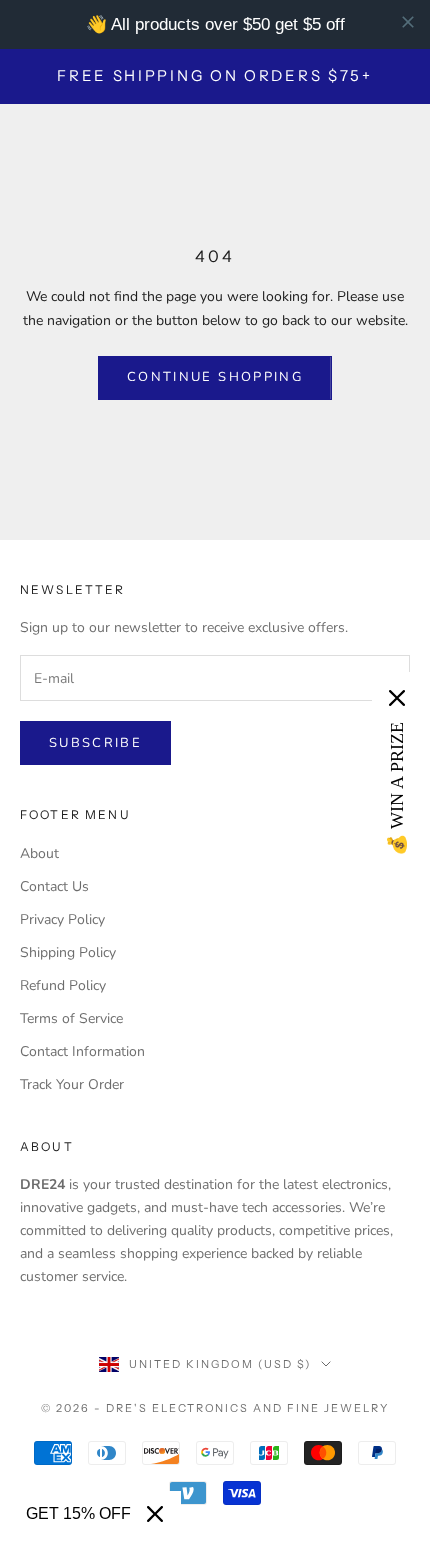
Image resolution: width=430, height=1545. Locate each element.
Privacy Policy (62, 919)
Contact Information (82, 1051)
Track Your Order (72, 1084)
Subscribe (95, 743)
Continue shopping (215, 377)
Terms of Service (71, 1018)
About (39, 853)
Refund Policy (63, 985)
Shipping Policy (68, 952)
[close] (408, 22)
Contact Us (54, 886)
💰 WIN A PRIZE (397, 789)
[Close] (155, 1514)
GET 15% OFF (78, 1513)
